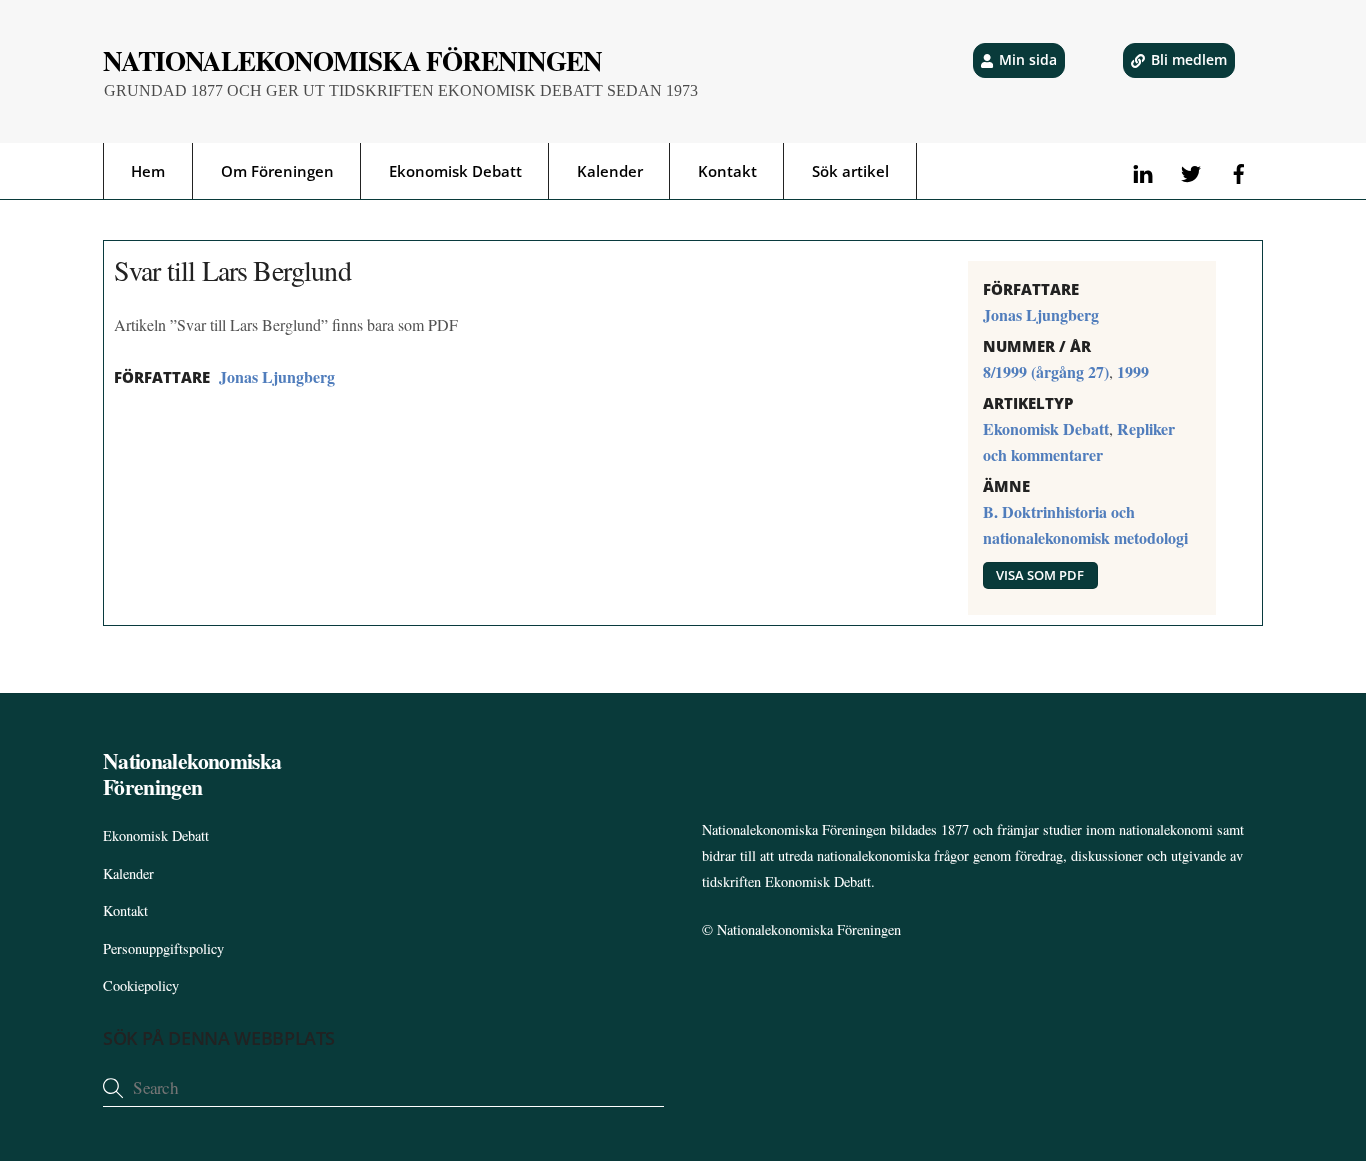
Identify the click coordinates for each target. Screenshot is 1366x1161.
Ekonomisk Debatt (455, 171)
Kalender (610, 171)
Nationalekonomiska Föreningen (809, 929)
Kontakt (727, 171)
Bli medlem (1189, 59)
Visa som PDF (1040, 575)
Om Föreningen (277, 171)
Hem (148, 171)
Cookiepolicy (141, 985)
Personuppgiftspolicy (163, 948)
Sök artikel (850, 171)
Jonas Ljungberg (277, 376)
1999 (1133, 371)
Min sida (1028, 59)
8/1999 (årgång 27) (1046, 371)
